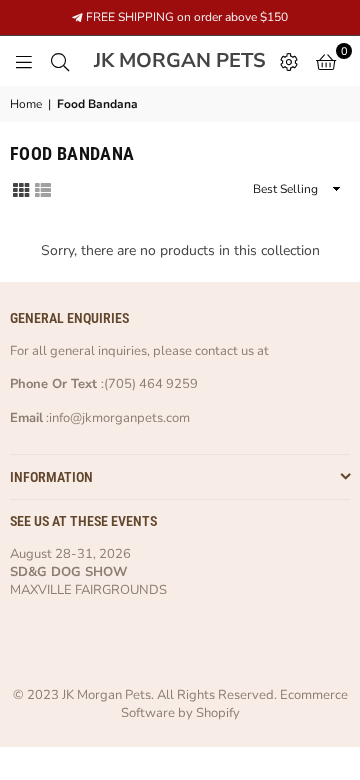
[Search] (60, 61)
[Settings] (289, 61)
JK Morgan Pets (182, 61)
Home (26, 104)
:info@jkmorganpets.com (116, 418)
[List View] (43, 188)
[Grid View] (21, 188)
